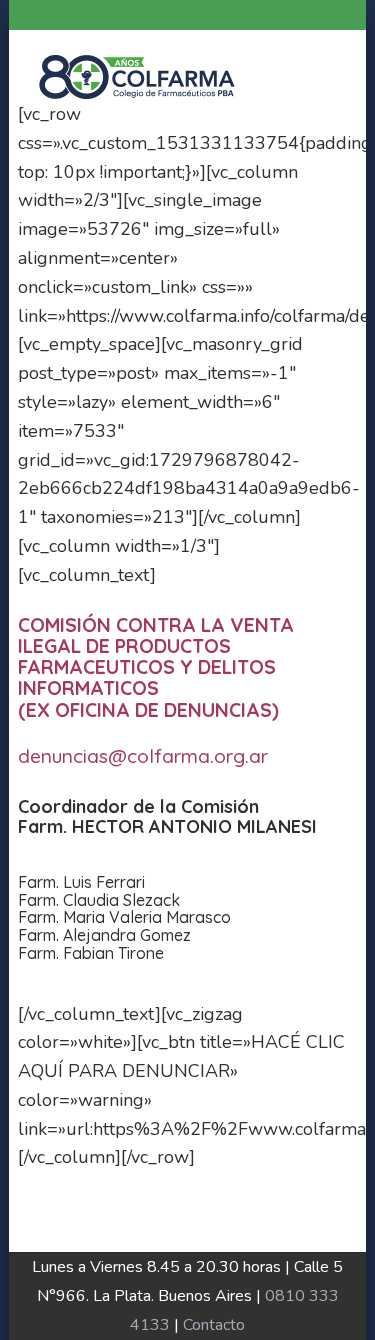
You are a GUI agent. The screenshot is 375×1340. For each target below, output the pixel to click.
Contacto (214, 1325)
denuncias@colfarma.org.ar (143, 756)
